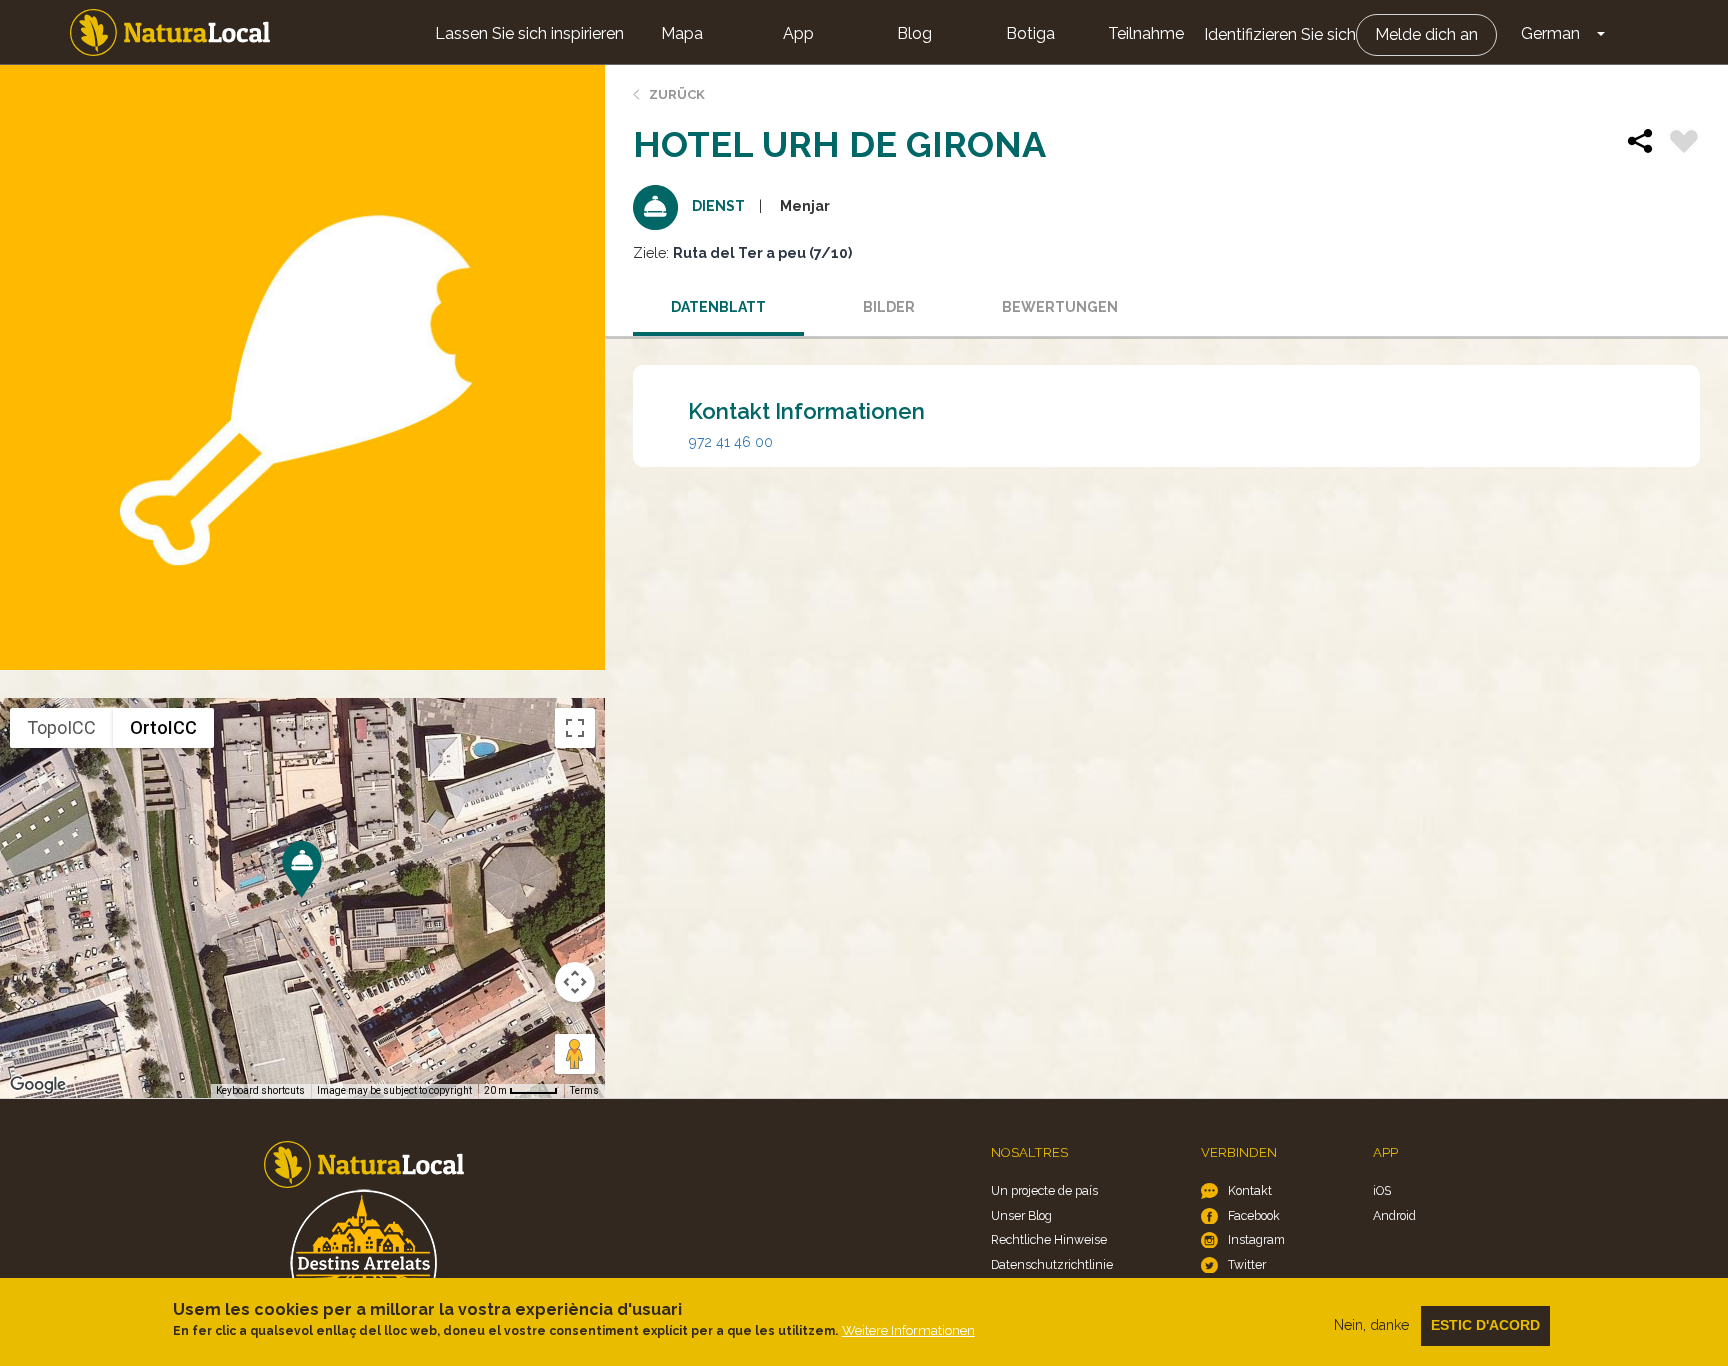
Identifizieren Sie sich (1280, 34)
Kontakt (1250, 1190)
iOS (1382, 1190)
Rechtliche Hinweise (1049, 1239)
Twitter (1247, 1264)
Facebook (1254, 1215)
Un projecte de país (1044, 1190)
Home (170, 32)
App (798, 33)
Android (1394, 1215)
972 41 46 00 (731, 442)
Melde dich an (1426, 34)
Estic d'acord (1485, 1325)
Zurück (677, 94)
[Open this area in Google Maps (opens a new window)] (38, 1085)
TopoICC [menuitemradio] (61, 727)
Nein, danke (1371, 1325)
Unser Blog (1021, 1215)
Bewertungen (1060, 307)
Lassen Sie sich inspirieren (529, 33)
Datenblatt (718, 307)
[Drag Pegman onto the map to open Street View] (575, 1054)
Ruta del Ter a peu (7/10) (762, 253)
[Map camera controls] (575, 982)
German (1550, 33)
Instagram (1256, 1239)
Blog (914, 33)
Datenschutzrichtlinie (1052, 1264)
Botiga (1030, 33)
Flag (1684, 144)
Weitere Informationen (908, 1330)
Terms (584, 1090)
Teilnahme (1146, 33)
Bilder (889, 307)
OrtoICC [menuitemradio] (163, 727)
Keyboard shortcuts (260, 1090)
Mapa (682, 33)
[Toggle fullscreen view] (575, 728)
